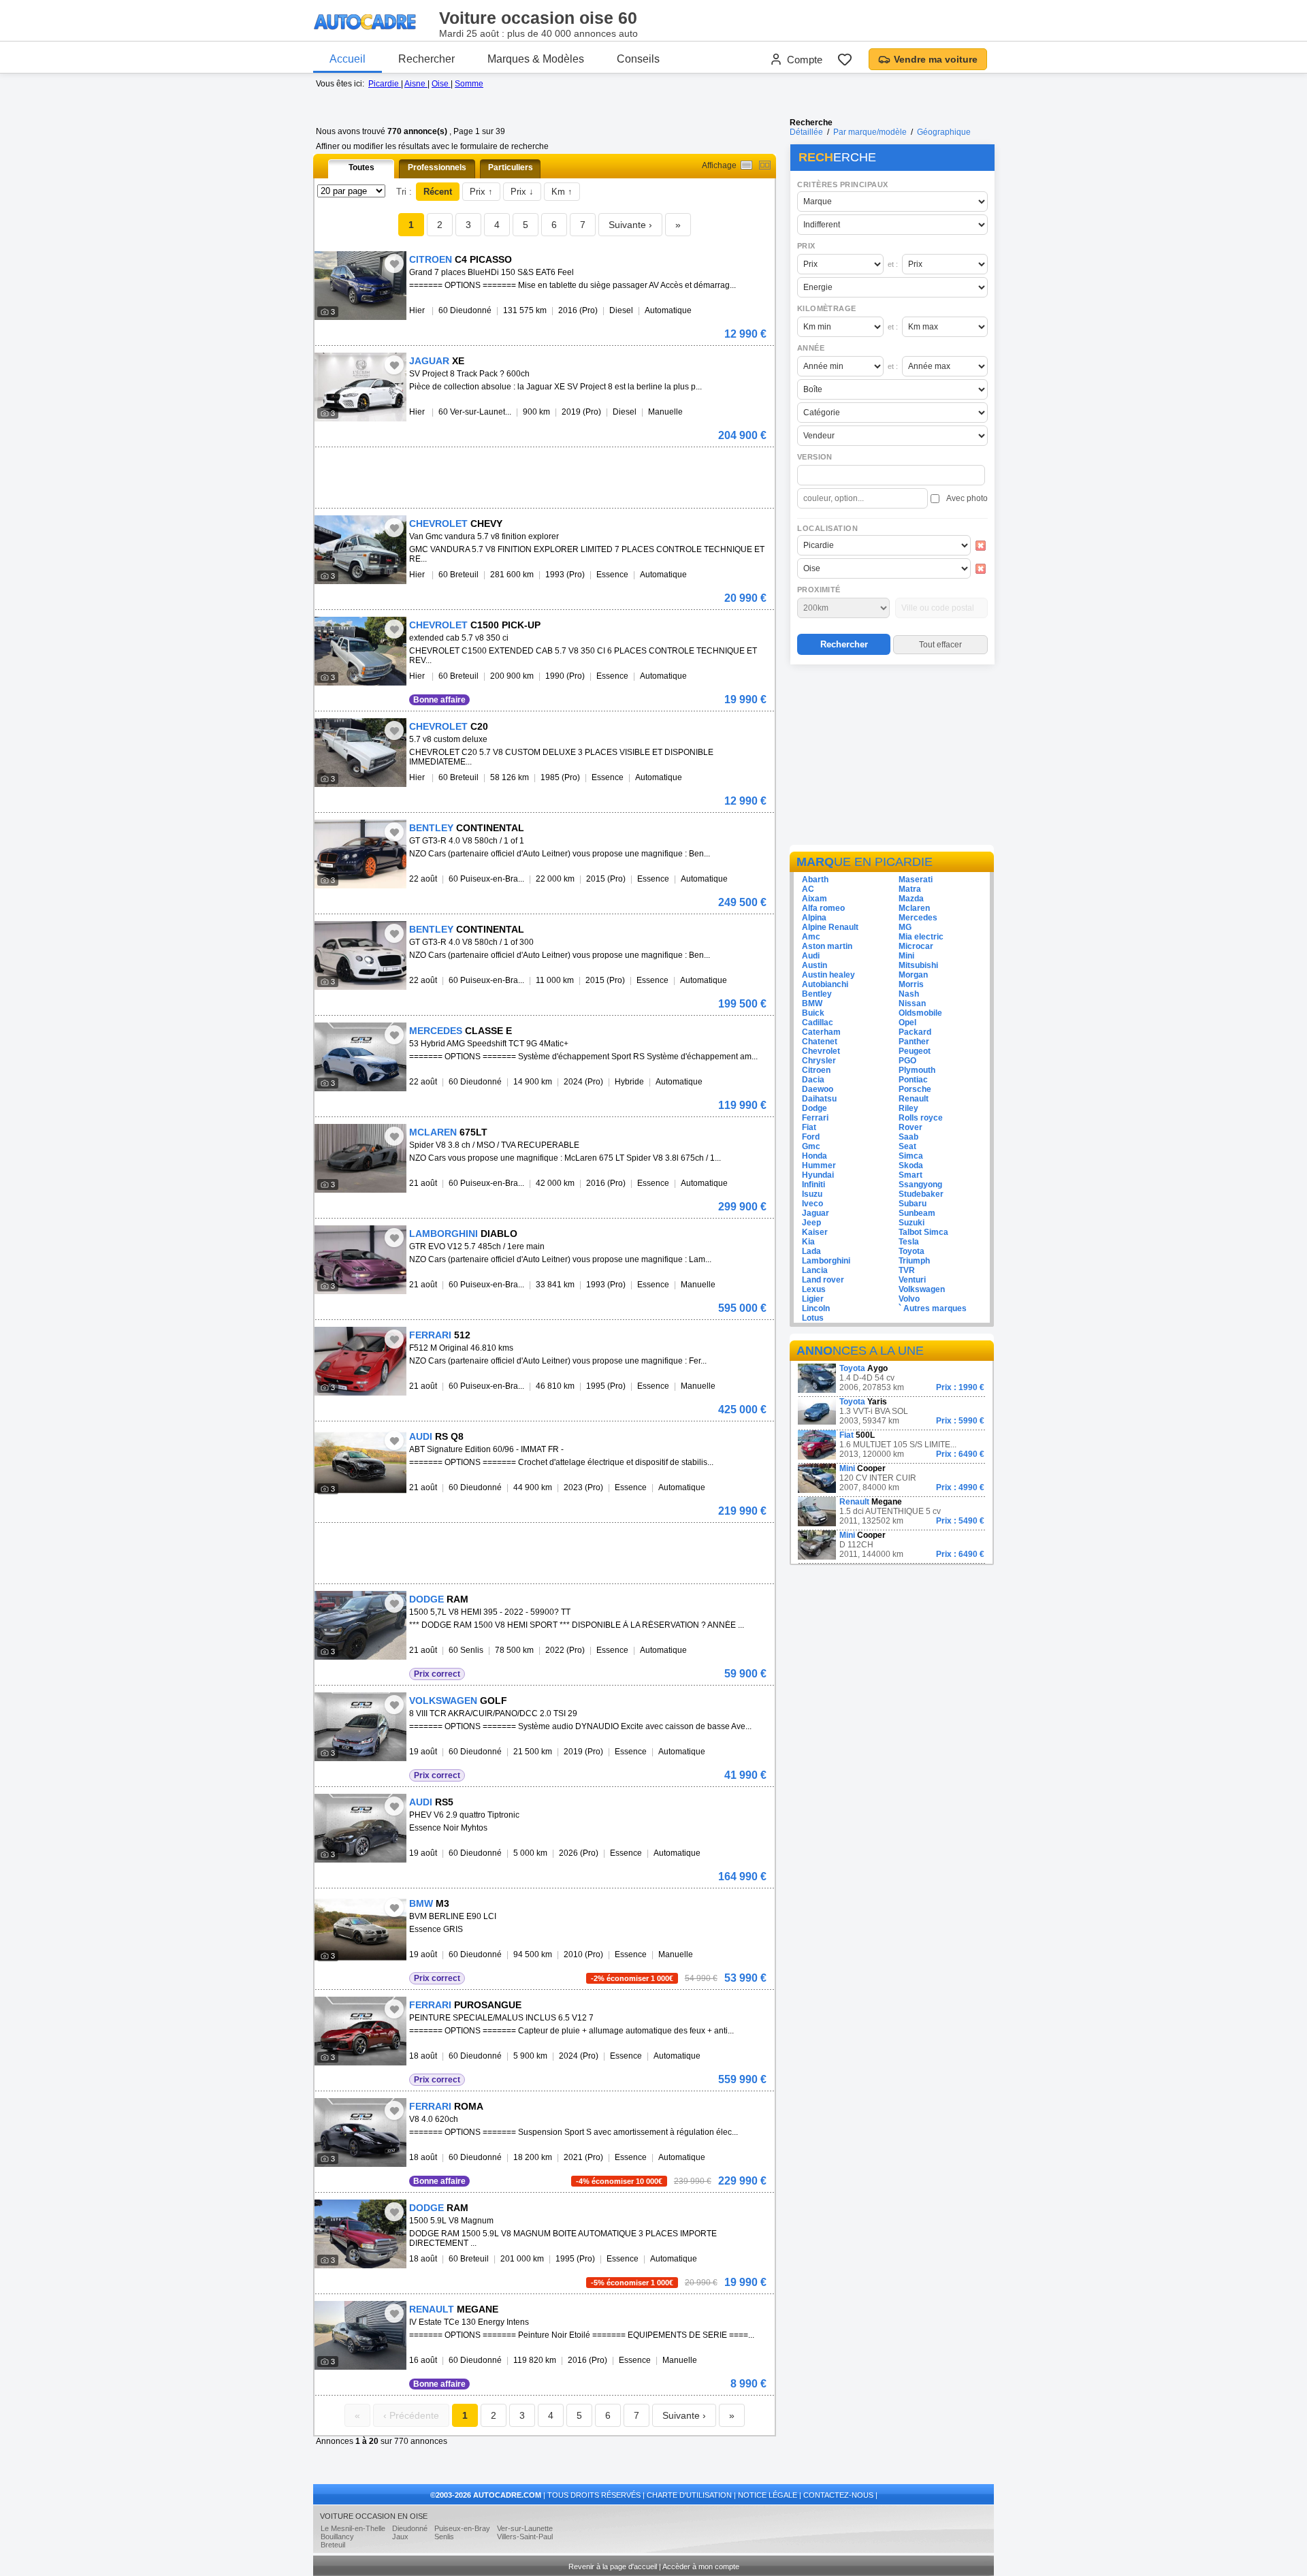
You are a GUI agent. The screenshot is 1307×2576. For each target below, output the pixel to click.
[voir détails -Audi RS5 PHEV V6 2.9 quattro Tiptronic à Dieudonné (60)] (360, 1828)
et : (893, 264)
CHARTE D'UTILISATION (689, 2495)
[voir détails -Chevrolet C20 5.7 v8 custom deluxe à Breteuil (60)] (360, 753)
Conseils (638, 59)
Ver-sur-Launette (525, 2528)
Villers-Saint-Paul (525, 2537)
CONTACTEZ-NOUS (838, 2495)
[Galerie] (765, 165)
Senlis (444, 2537)
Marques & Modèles (536, 59)
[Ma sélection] (845, 59)
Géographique (944, 132)
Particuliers (511, 167)
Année (811, 348)
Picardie (385, 84)
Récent (438, 192)
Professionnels (437, 167)
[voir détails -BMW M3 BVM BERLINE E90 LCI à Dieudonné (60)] (360, 1930)
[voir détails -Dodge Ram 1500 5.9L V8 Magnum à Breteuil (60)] (360, 2234)
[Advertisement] (892, 757)
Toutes (361, 167)
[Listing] (746, 165)
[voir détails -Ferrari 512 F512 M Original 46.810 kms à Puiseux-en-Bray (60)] (360, 1361)
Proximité (819, 590)
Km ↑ (562, 192)
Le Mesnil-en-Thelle (353, 2528)
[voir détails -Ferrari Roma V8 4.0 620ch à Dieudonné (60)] (360, 2132)
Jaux (400, 2537)
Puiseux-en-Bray (462, 2528)
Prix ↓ (522, 192)
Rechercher (426, 59)
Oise (441, 84)
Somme (469, 84)
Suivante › (630, 225)
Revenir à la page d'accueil (613, 2566)
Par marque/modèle (870, 132)
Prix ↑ (481, 192)
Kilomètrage (826, 308)
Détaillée (806, 132)
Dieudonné (410, 2528)
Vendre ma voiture (936, 59)
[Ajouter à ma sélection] (394, 263)
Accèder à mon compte (701, 2566)
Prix (806, 246)
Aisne (416, 84)
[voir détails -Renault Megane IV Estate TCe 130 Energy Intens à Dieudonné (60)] (360, 2335)
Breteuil (333, 2545)
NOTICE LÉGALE (768, 2495)
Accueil (348, 59)
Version (815, 457)
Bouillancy (337, 2537)
